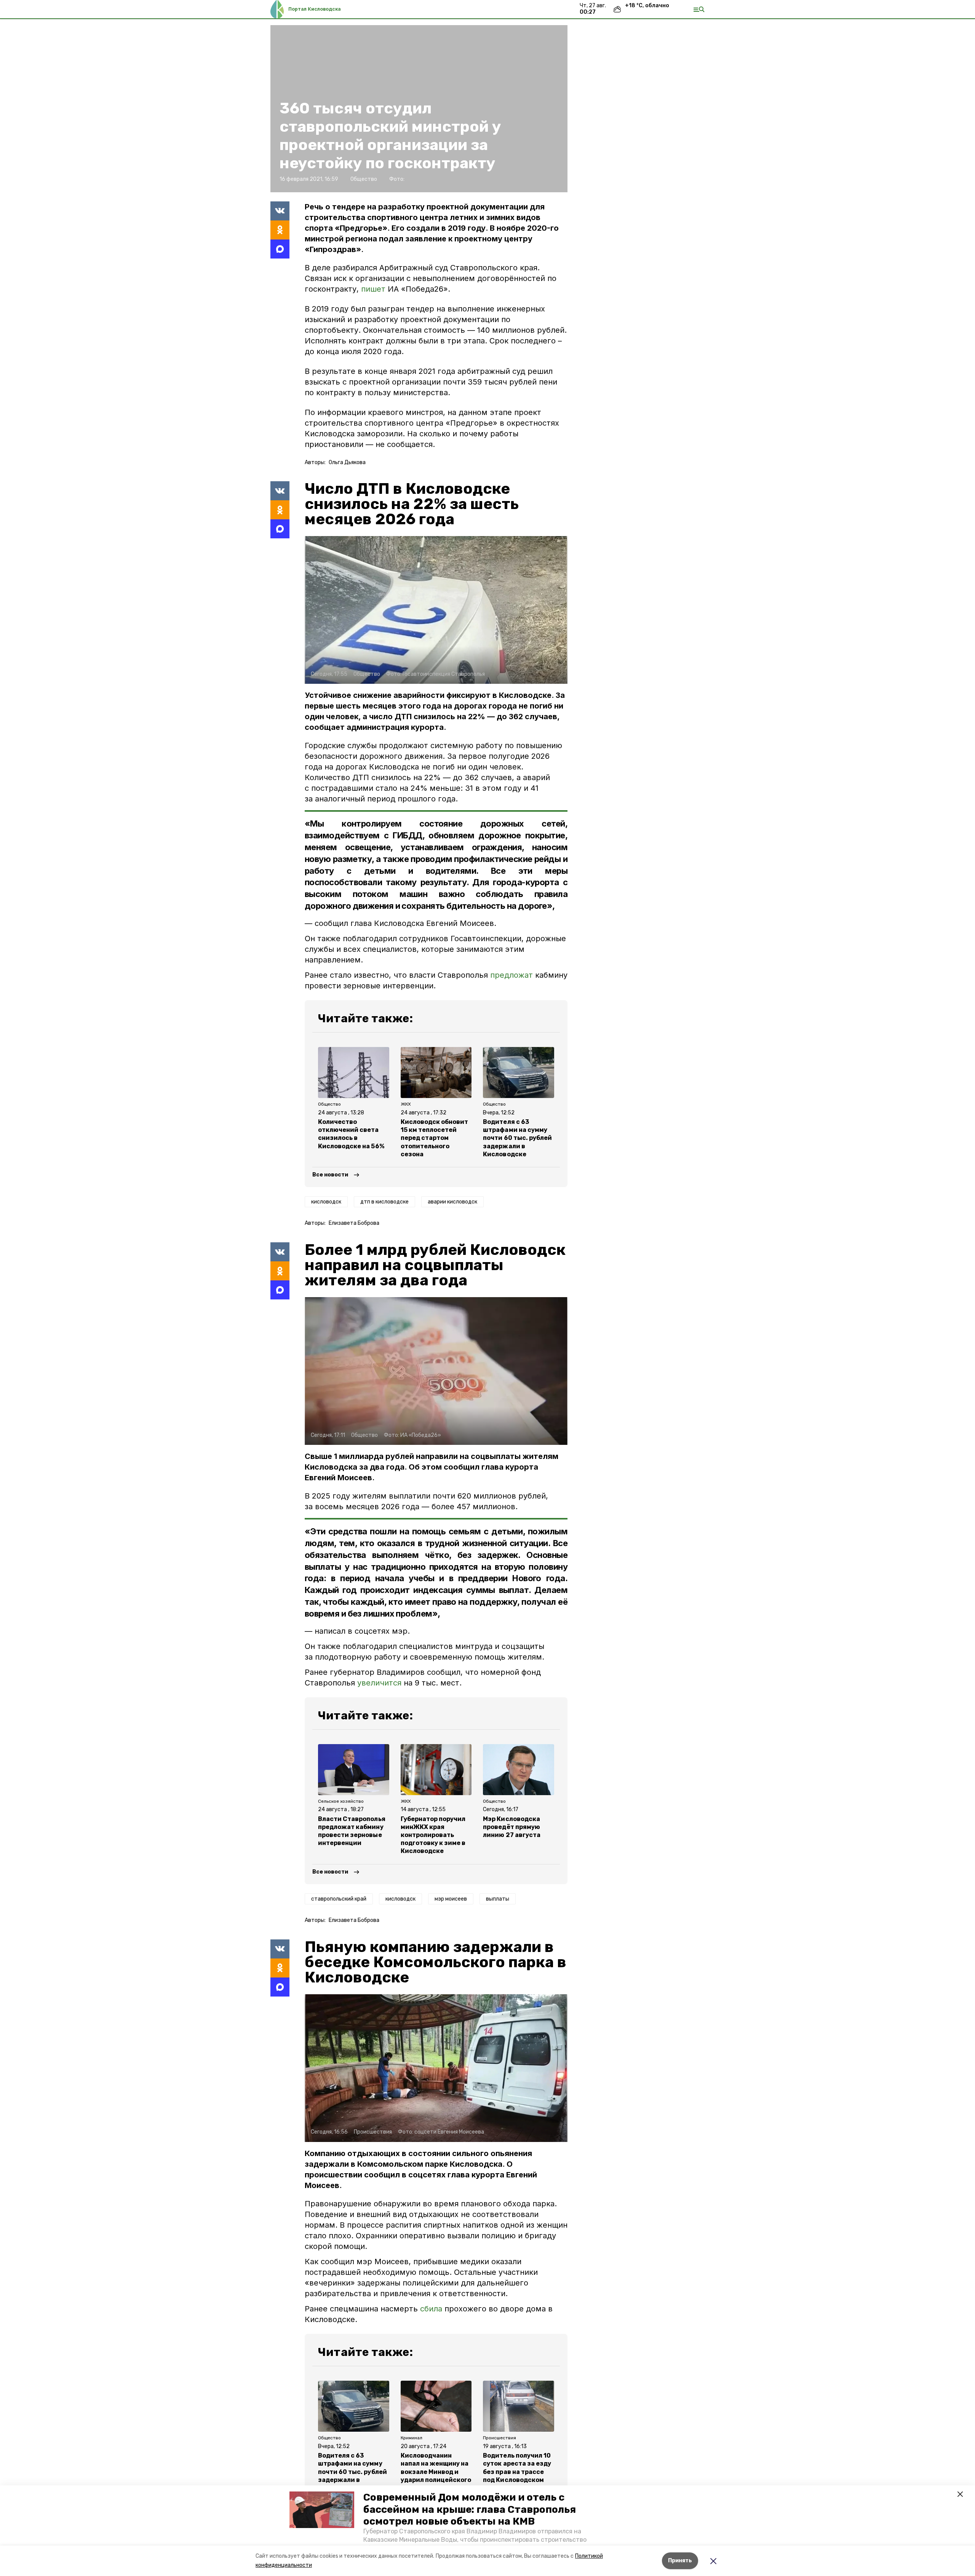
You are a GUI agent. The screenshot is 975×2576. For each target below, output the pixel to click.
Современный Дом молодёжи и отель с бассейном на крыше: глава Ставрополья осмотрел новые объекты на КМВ (470, 2509)
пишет (373, 289)
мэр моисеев (451, 1899)
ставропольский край (339, 1899)
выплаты (498, 1899)
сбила (431, 2309)
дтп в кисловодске (384, 1202)
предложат (511, 975)
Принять (680, 2561)
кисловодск (326, 1202)
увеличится (379, 1683)
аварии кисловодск (452, 1202)
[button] (322, 2510)
